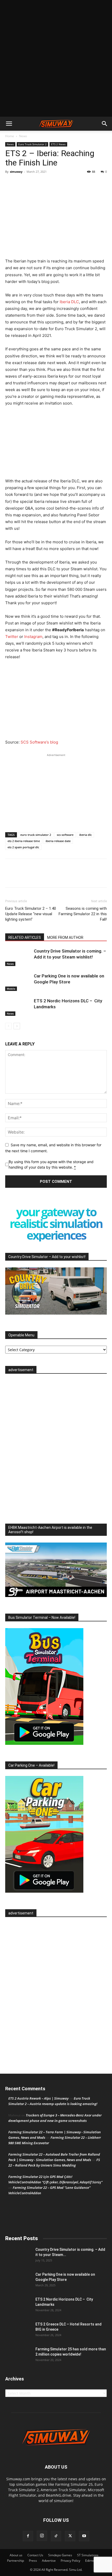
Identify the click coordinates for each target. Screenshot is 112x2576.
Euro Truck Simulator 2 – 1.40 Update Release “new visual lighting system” (31, 914)
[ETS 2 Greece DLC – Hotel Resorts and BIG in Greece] (18, 2331)
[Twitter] (22, 183)
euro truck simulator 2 (36, 835)
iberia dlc (85, 835)
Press (33, 2561)
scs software (65, 835)
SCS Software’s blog (39, 742)
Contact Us (35, 2555)
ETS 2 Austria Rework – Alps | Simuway (38, 2098)
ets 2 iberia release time (24, 841)
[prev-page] (8, 1026)
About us (16, 2555)
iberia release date (58, 841)
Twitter (12, 637)
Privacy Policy (70, 2561)
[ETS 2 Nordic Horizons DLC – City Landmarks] (18, 1007)
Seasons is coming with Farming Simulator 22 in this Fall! (83, 914)
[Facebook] (10, 183)
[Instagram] (42, 2536)
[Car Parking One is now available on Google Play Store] (18, 982)
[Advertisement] (56, 58)
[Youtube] (84, 2536)
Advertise (49, 2561)
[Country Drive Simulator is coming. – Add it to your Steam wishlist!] (18, 957)
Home (10, 136)
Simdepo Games (60, 2555)
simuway (16, 172)
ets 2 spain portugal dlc (23, 847)
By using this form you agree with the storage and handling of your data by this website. (51, 1164)
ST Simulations (88, 2555)
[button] (9, 124)
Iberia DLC (69, 302)
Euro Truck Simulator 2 (32, 144)
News (23, 136)
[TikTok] (56, 2536)
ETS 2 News (58, 144)
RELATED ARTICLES (25, 938)
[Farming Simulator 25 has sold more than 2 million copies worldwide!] (18, 2356)
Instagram (33, 637)
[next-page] (17, 1026)
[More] (35, 183)
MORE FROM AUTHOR (65, 938)
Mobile (11, 989)
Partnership (15, 2561)
